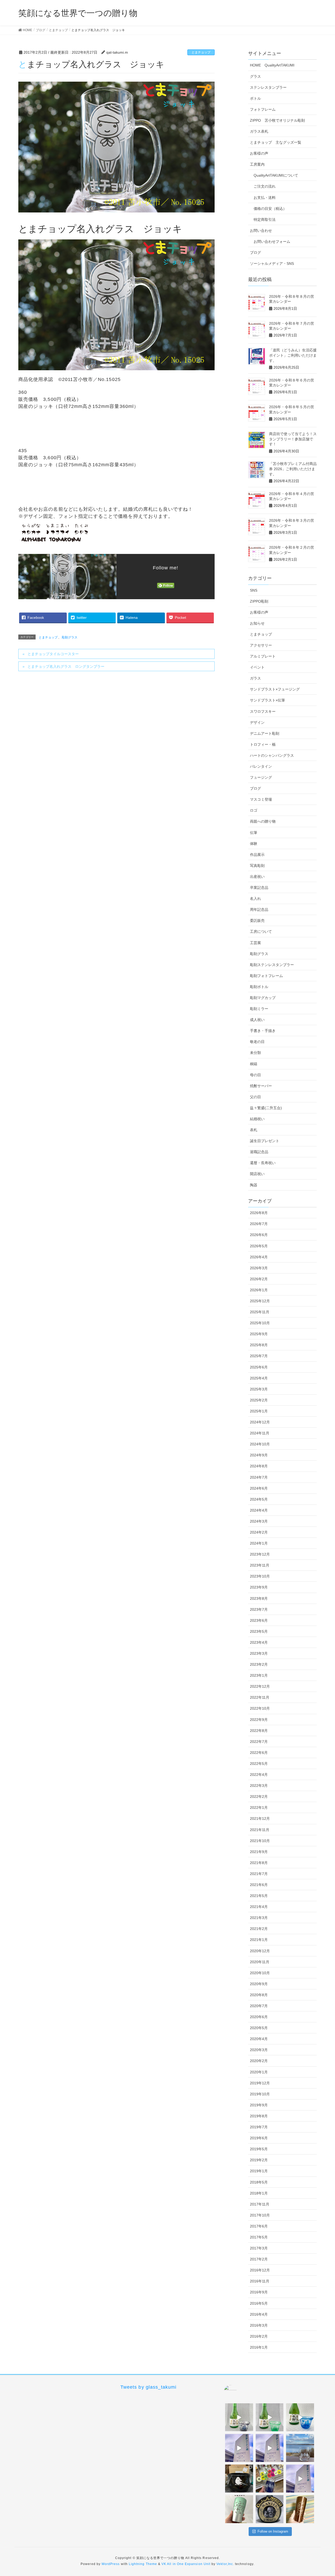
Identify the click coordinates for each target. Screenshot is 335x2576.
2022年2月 (259, 1797)
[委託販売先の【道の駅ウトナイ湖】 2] (239, 2448)
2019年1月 (259, 2171)
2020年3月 (259, 2050)
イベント (257, 667)
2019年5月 (259, 2149)
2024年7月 (259, 1477)
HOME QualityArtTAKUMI (272, 65)
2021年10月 (260, 1841)
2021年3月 (259, 1918)
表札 (254, 1130)
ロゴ (254, 810)
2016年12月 (260, 2270)
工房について (261, 931)
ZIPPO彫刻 (259, 601)
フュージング (261, 777)
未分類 (255, 1053)
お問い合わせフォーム (272, 242)
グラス (255, 76)
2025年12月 (260, 1301)
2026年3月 (259, 1268)
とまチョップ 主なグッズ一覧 (276, 142)
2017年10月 (260, 2215)
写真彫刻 (257, 866)
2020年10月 (260, 1973)
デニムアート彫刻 (265, 733)
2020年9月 (259, 1984)
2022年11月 (260, 1697)
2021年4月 (259, 1907)
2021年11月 (260, 1830)
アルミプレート (263, 656)
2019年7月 (259, 2127)
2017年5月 (259, 2237)
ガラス (255, 678)
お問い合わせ (261, 231)
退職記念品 (259, 1152)
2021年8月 (259, 1863)
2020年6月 (259, 2017)
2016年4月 (259, 2314)
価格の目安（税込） (270, 209)
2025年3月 (259, 1389)
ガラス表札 (259, 131)
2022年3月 (259, 1786)
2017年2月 (259, 2259)
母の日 (255, 1075)
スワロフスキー (263, 711)
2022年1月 (259, 1808)
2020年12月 (260, 1951)
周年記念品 (259, 910)
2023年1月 (259, 1675)
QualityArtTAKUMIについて (276, 175)
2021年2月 (259, 1929)
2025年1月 (259, 1411)
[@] (238, 2392)
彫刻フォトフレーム (266, 976)
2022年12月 (260, 1686)
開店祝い (257, 1174)
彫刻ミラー (259, 1009)
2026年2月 (259, 1279)
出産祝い (257, 877)
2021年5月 (259, 1896)
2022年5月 (259, 1764)
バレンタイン (261, 766)
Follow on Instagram (273, 2531)
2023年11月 (260, 1565)
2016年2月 (259, 2336)
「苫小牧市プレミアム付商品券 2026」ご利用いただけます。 (293, 469)
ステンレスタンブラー (268, 87)
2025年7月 (259, 1356)
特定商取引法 (265, 220)
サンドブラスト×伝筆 (267, 700)
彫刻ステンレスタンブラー (272, 965)
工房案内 (257, 164)
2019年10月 (260, 2094)
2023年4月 (259, 1642)
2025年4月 (259, 1378)
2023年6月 (259, 1620)
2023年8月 (259, 1598)
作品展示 (257, 855)
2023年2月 (259, 1664)
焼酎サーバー (261, 1086)
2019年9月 (259, 2105)
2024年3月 (259, 1521)
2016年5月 (259, 2303)
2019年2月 (259, 2160)
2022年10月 (260, 1708)
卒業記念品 (259, 888)
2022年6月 (259, 1753)
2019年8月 (259, 2116)
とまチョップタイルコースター (53, 654)
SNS (254, 590)
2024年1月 (259, 1543)
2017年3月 (259, 2248)
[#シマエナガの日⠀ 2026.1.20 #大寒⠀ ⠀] (300, 2448)
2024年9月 (259, 1455)
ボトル (255, 98)
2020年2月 (259, 2061)
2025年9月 (259, 1334)
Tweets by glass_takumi (148, 2387)
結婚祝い (257, 1119)
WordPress (111, 2564)
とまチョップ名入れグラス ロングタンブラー (66, 666)
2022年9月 (259, 1720)
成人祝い (257, 1020)
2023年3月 (259, 1653)
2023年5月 (259, 1631)
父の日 (255, 1097)
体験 (254, 844)
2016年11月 (260, 2281)
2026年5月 (259, 1246)
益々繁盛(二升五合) (266, 1108)
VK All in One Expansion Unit (186, 2564)
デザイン (257, 722)
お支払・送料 (265, 198)
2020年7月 (259, 2006)
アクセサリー (261, 645)
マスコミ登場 (261, 799)
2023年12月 (260, 1554)
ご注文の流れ (265, 186)
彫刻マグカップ (263, 998)
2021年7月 (259, 1874)
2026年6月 (259, 1235)
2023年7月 (259, 1609)
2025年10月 (260, 1323)
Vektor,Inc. (225, 2564)
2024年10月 (260, 1444)
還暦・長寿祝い (263, 1163)
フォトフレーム (263, 109)
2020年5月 (259, 2028)
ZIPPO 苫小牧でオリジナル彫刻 (277, 120)
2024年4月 (259, 1510)
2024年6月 (259, 1488)
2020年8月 (259, 1995)
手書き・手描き (263, 1031)
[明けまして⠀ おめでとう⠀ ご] (270, 2509)
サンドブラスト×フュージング (275, 689)
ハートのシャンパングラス (272, 755)
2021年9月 (259, 1852)
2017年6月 (259, 2226)
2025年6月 (259, 1367)
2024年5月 (259, 1499)
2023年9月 (259, 1587)
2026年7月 (259, 1224)
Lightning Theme (143, 2564)
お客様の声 (259, 153)
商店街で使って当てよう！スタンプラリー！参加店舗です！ (293, 439)
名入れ (255, 899)
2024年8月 (259, 1466)
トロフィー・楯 (263, 744)
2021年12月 (260, 1819)
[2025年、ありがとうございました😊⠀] (300, 2509)
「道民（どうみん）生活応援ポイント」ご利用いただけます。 (293, 355)
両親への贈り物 (263, 821)
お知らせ (257, 623)
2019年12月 (260, 2083)
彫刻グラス (70, 637)
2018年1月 (259, 2193)
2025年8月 (259, 1345)
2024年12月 (260, 1422)
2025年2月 (259, 1400)
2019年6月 (259, 2138)
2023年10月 (260, 1576)
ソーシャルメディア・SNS (272, 263)
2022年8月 (259, 1731)
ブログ (255, 252)
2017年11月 (260, 2204)
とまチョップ (201, 52)
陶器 (254, 1185)
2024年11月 (260, 1433)
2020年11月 (260, 1962)
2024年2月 (259, 1532)
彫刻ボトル (259, 987)
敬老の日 (257, 1042)
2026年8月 (259, 1213)
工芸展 (255, 943)
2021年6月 (259, 1885)
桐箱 (254, 1064)
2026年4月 (259, 1257)
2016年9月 (259, 2292)
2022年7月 (259, 1742)
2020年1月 (259, 2072)
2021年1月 (259, 1940)
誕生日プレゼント (265, 1141)
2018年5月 (259, 2182)
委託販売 (257, 921)
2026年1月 (259, 1290)
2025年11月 (260, 1312)
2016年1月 (259, 2347)
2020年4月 (259, 2039)
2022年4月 (259, 1775)
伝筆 (254, 833)
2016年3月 (259, 2325)
